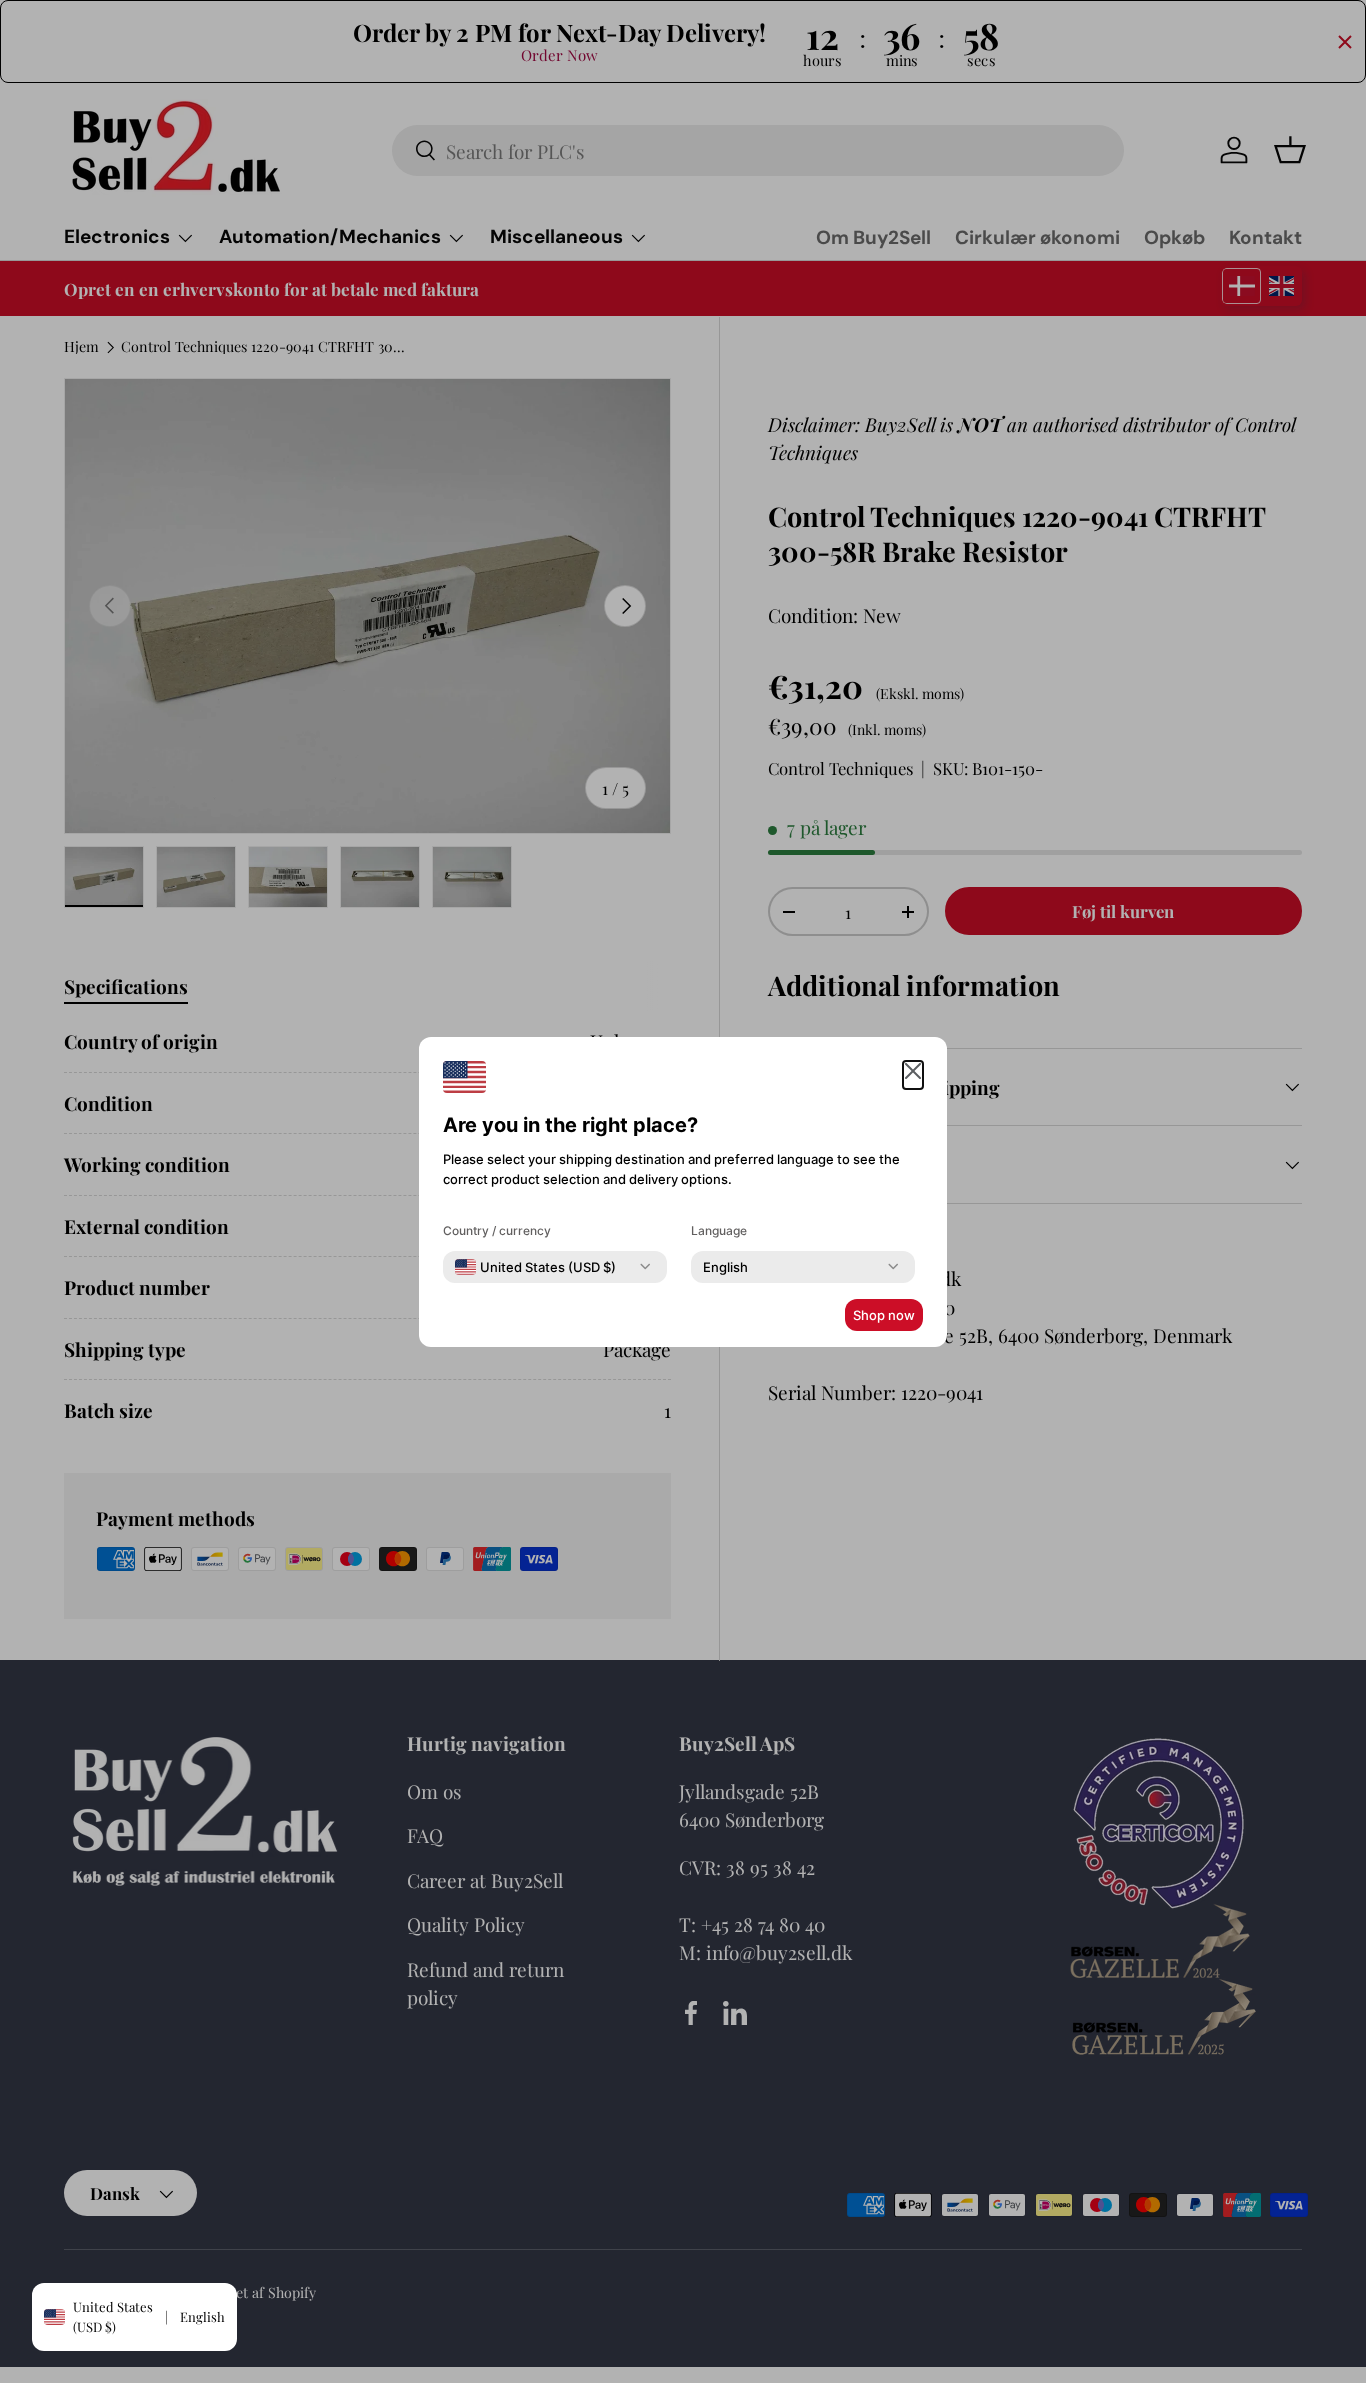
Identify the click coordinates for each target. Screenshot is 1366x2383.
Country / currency (497, 1230)
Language (719, 1230)
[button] (913, 1075)
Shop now (884, 1315)
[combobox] (535, 1267)
